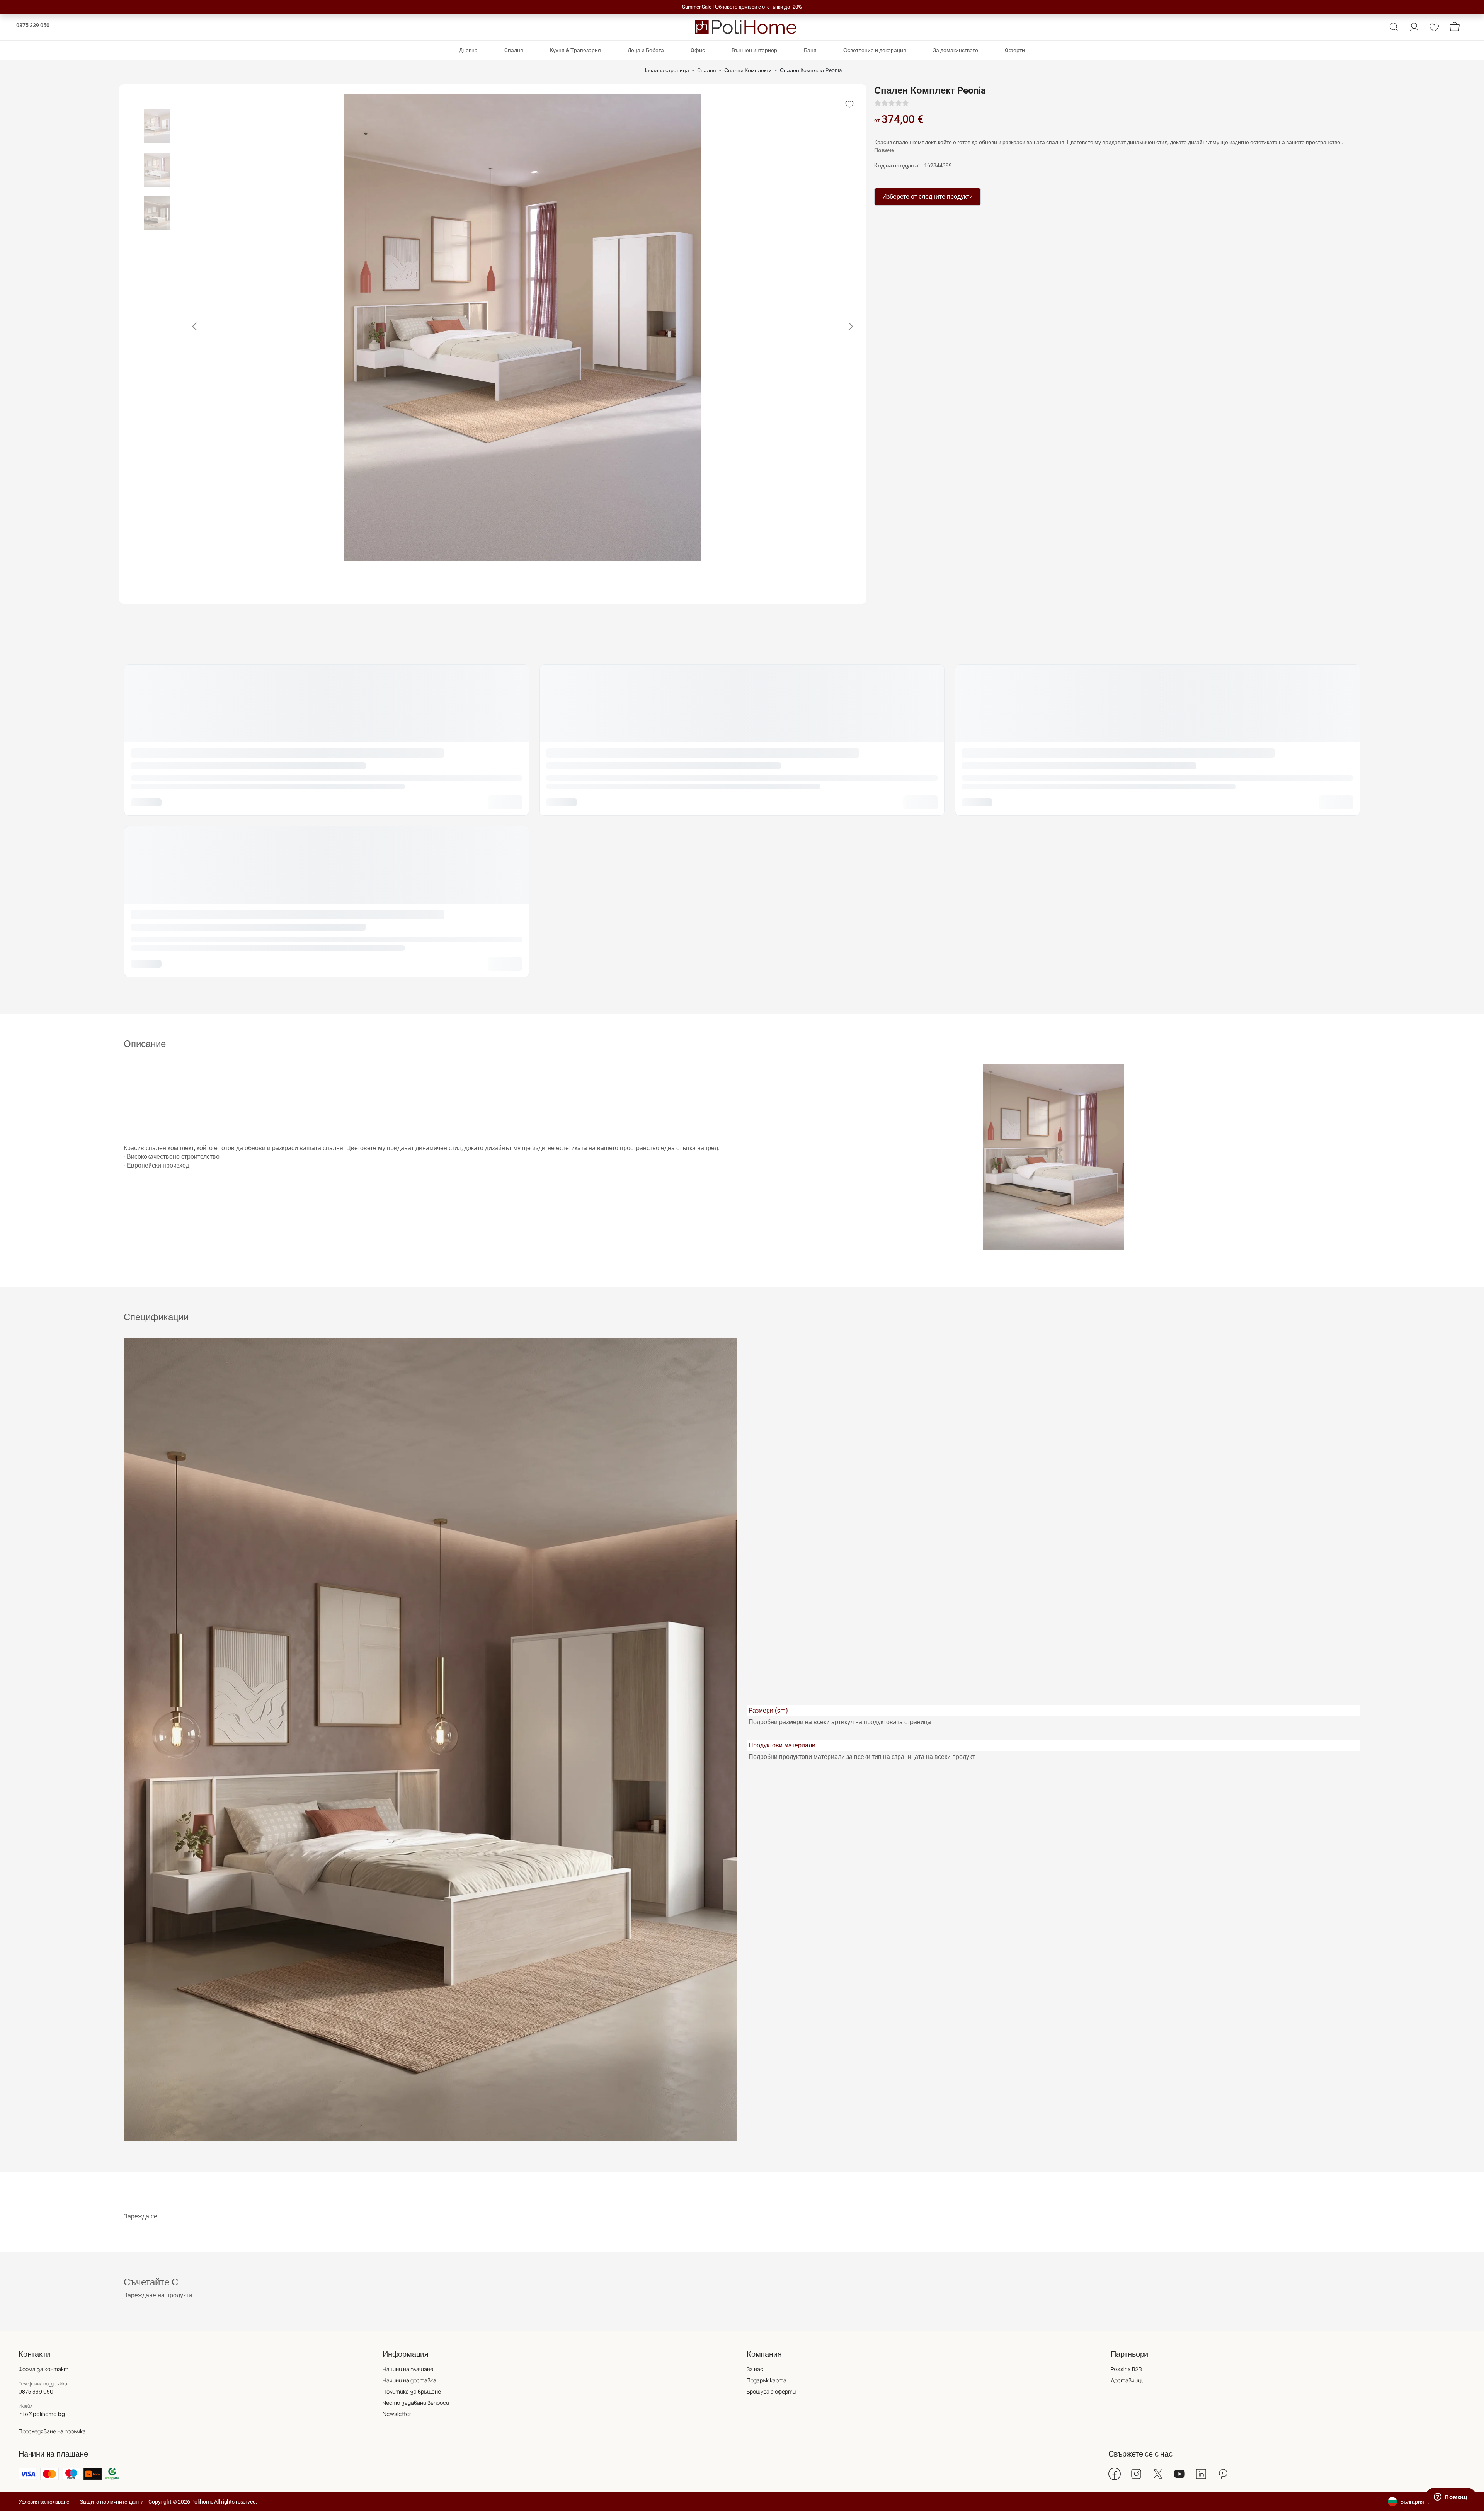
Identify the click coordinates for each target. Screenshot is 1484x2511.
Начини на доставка (409, 2380)
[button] (1394, 27)
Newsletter (397, 2414)
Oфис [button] (698, 50)
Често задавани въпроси (416, 2403)
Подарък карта (767, 2380)
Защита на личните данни (112, 2502)
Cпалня (707, 71)
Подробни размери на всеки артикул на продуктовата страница (840, 1722)
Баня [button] (810, 50)
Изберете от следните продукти (927, 197)
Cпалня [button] (514, 50)
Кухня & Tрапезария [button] (575, 50)
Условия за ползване (44, 2502)
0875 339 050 (33, 25)
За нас (755, 2369)
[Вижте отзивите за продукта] (892, 103)
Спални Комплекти (748, 71)
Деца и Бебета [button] (646, 50)
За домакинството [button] (956, 50)
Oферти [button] (1015, 50)
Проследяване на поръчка (52, 2431)
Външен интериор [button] (754, 50)
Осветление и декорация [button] (875, 50)
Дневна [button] (468, 50)
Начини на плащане (408, 2369)
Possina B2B (1126, 2369)
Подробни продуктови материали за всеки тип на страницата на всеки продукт (862, 1757)
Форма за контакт (43, 2369)
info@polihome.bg (42, 2414)
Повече (884, 150)
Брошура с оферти (771, 2391)
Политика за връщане (412, 2391)
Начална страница (666, 71)
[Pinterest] (1223, 2474)
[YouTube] (1179, 2474)
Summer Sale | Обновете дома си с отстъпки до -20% (742, 7)
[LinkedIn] (1201, 2474)
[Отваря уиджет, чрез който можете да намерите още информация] (1451, 2497)
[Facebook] (1115, 2474)
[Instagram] (1136, 2474)
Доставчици (1127, 2380)
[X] (1158, 2474)
